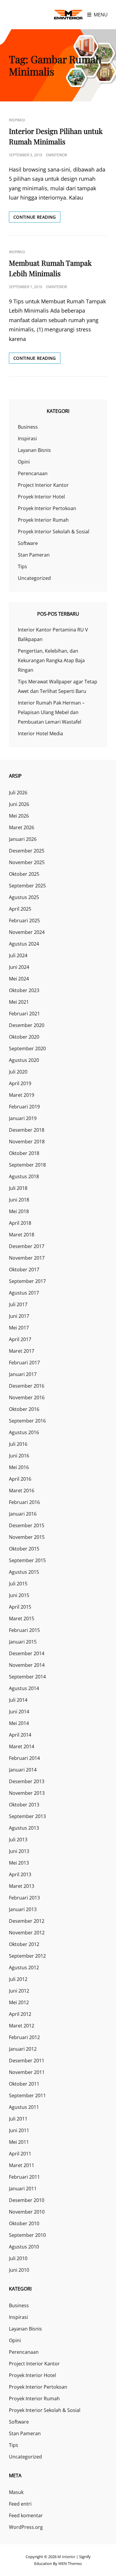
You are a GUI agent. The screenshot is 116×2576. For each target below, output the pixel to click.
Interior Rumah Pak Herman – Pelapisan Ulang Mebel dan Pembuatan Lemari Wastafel (51, 712)
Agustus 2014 (24, 1688)
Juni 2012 (19, 1991)
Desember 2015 (27, 1525)
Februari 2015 (24, 1630)
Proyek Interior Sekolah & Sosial (54, 532)
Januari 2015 (23, 1642)
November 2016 (27, 1397)
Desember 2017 (27, 1246)
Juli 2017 (18, 1304)
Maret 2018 (22, 1235)
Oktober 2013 (24, 1805)
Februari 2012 (24, 2037)
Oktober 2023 (24, 990)
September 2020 (27, 1048)
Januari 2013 (23, 1909)
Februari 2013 (24, 1898)
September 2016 (27, 1421)
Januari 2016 (23, 1514)
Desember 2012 (27, 1921)
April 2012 (20, 2014)
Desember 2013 (27, 1781)
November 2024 (27, 932)
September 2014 (27, 1677)
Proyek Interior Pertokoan (47, 508)
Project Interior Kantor (43, 485)
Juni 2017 (19, 1316)
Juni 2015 (19, 1595)
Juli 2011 (18, 2119)
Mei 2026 (19, 816)
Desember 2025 (27, 851)
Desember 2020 (27, 1025)
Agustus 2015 (24, 1572)
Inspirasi (17, 120)
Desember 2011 (27, 2061)
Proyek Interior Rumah (43, 520)
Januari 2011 (23, 2189)
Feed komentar (26, 2515)
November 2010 (27, 2212)
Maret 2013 (22, 1886)
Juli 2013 (18, 1840)
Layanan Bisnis (34, 450)
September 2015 (27, 1560)
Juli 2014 (18, 1700)
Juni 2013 (19, 1851)
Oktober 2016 (24, 1409)
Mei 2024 (19, 979)
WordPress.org (26, 2527)
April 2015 (20, 1607)
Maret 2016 (22, 1491)
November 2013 (27, 1793)
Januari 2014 (23, 1770)
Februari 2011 (24, 2177)
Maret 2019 (22, 1095)
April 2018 (20, 1223)
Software (28, 543)
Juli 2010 (18, 2258)
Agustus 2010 (24, 2247)
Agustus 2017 (24, 1293)
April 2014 (20, 1735)
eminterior (57, 155)
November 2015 (27, 1537)
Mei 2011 (19, 2142)
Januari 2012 (23, 2049)
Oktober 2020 (24, 1037)
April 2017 (20, 1339)
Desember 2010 (27, 2200)
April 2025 (20, 909)
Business (28, 427)
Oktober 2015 (24, 1549)
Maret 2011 (22, 2165)
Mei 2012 (19, 2002)
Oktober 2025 (24, 874)
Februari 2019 (24, 1107)
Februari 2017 (24, 1363)
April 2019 (20, 1083)
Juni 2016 (19, 1456)
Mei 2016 (19, 1467)
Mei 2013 (19, 1863)
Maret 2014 (22, 1746)
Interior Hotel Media (40, 733)
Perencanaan (33, 473)
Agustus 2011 (24, 2107)
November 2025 (27, 862)
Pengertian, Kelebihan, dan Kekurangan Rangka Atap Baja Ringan (51, 660)
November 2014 (27, 1665)
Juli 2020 (18, 1072)
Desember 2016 (27, 1386)
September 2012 (27, 1956)
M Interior (66, 2557)
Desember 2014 (27, 1653)
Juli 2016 (18, 1444)
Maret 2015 (22, 1619)
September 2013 (27, 1816)
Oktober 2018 (24, 1153)
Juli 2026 (18, 793)
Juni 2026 (19, 804)
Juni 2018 (19, 1200)
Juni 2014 (19, 1712)
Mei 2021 (19, 1002)
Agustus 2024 (24, 944)
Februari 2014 (24, 1758)
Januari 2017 (23, 1374)
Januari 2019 (23, 1118)
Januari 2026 (23, 839)
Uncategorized (34, 578)
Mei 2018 (19, 1211)
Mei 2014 (19, 1723)
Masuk (16, 2492)
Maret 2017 (22, 1351)
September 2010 (27, 2235)
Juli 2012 (18, 1979)
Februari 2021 (24, 1014)
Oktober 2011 (24, 2084)
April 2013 (20, 1874)
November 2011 (27, 2072)
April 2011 (20, 2154)
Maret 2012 (22, 2026)
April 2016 (20, 1479)
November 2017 (27, 1258)
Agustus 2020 (24, 1060)
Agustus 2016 (24, 1432)
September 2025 (27, 886)
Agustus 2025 (24, 897)
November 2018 (27, 1142)
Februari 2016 (24, 1502)
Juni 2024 (19, 967)
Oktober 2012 (24, 1944)
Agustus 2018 (24, 1176)
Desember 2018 (27, 1130)
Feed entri (20, 2504)
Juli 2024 (18, 955)
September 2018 (27, 1165)
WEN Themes (70, 2563)
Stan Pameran (34, 555)
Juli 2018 (18, 1188)
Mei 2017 (19, 1328)
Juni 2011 (19, 2130)
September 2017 (27, 1281)
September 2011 (27, 2095)
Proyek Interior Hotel (41, 497)
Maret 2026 (22, 827)
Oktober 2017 (24, 1270)
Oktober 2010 (24, 2223)
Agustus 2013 (24, 1828)
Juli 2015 (18, 1584)
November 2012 (27, 1933)
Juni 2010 (19, 2270)
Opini (24, 462)
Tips (22, 566)
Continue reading (37, 218)
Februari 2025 (24, 921)
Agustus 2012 (24, 1967)
